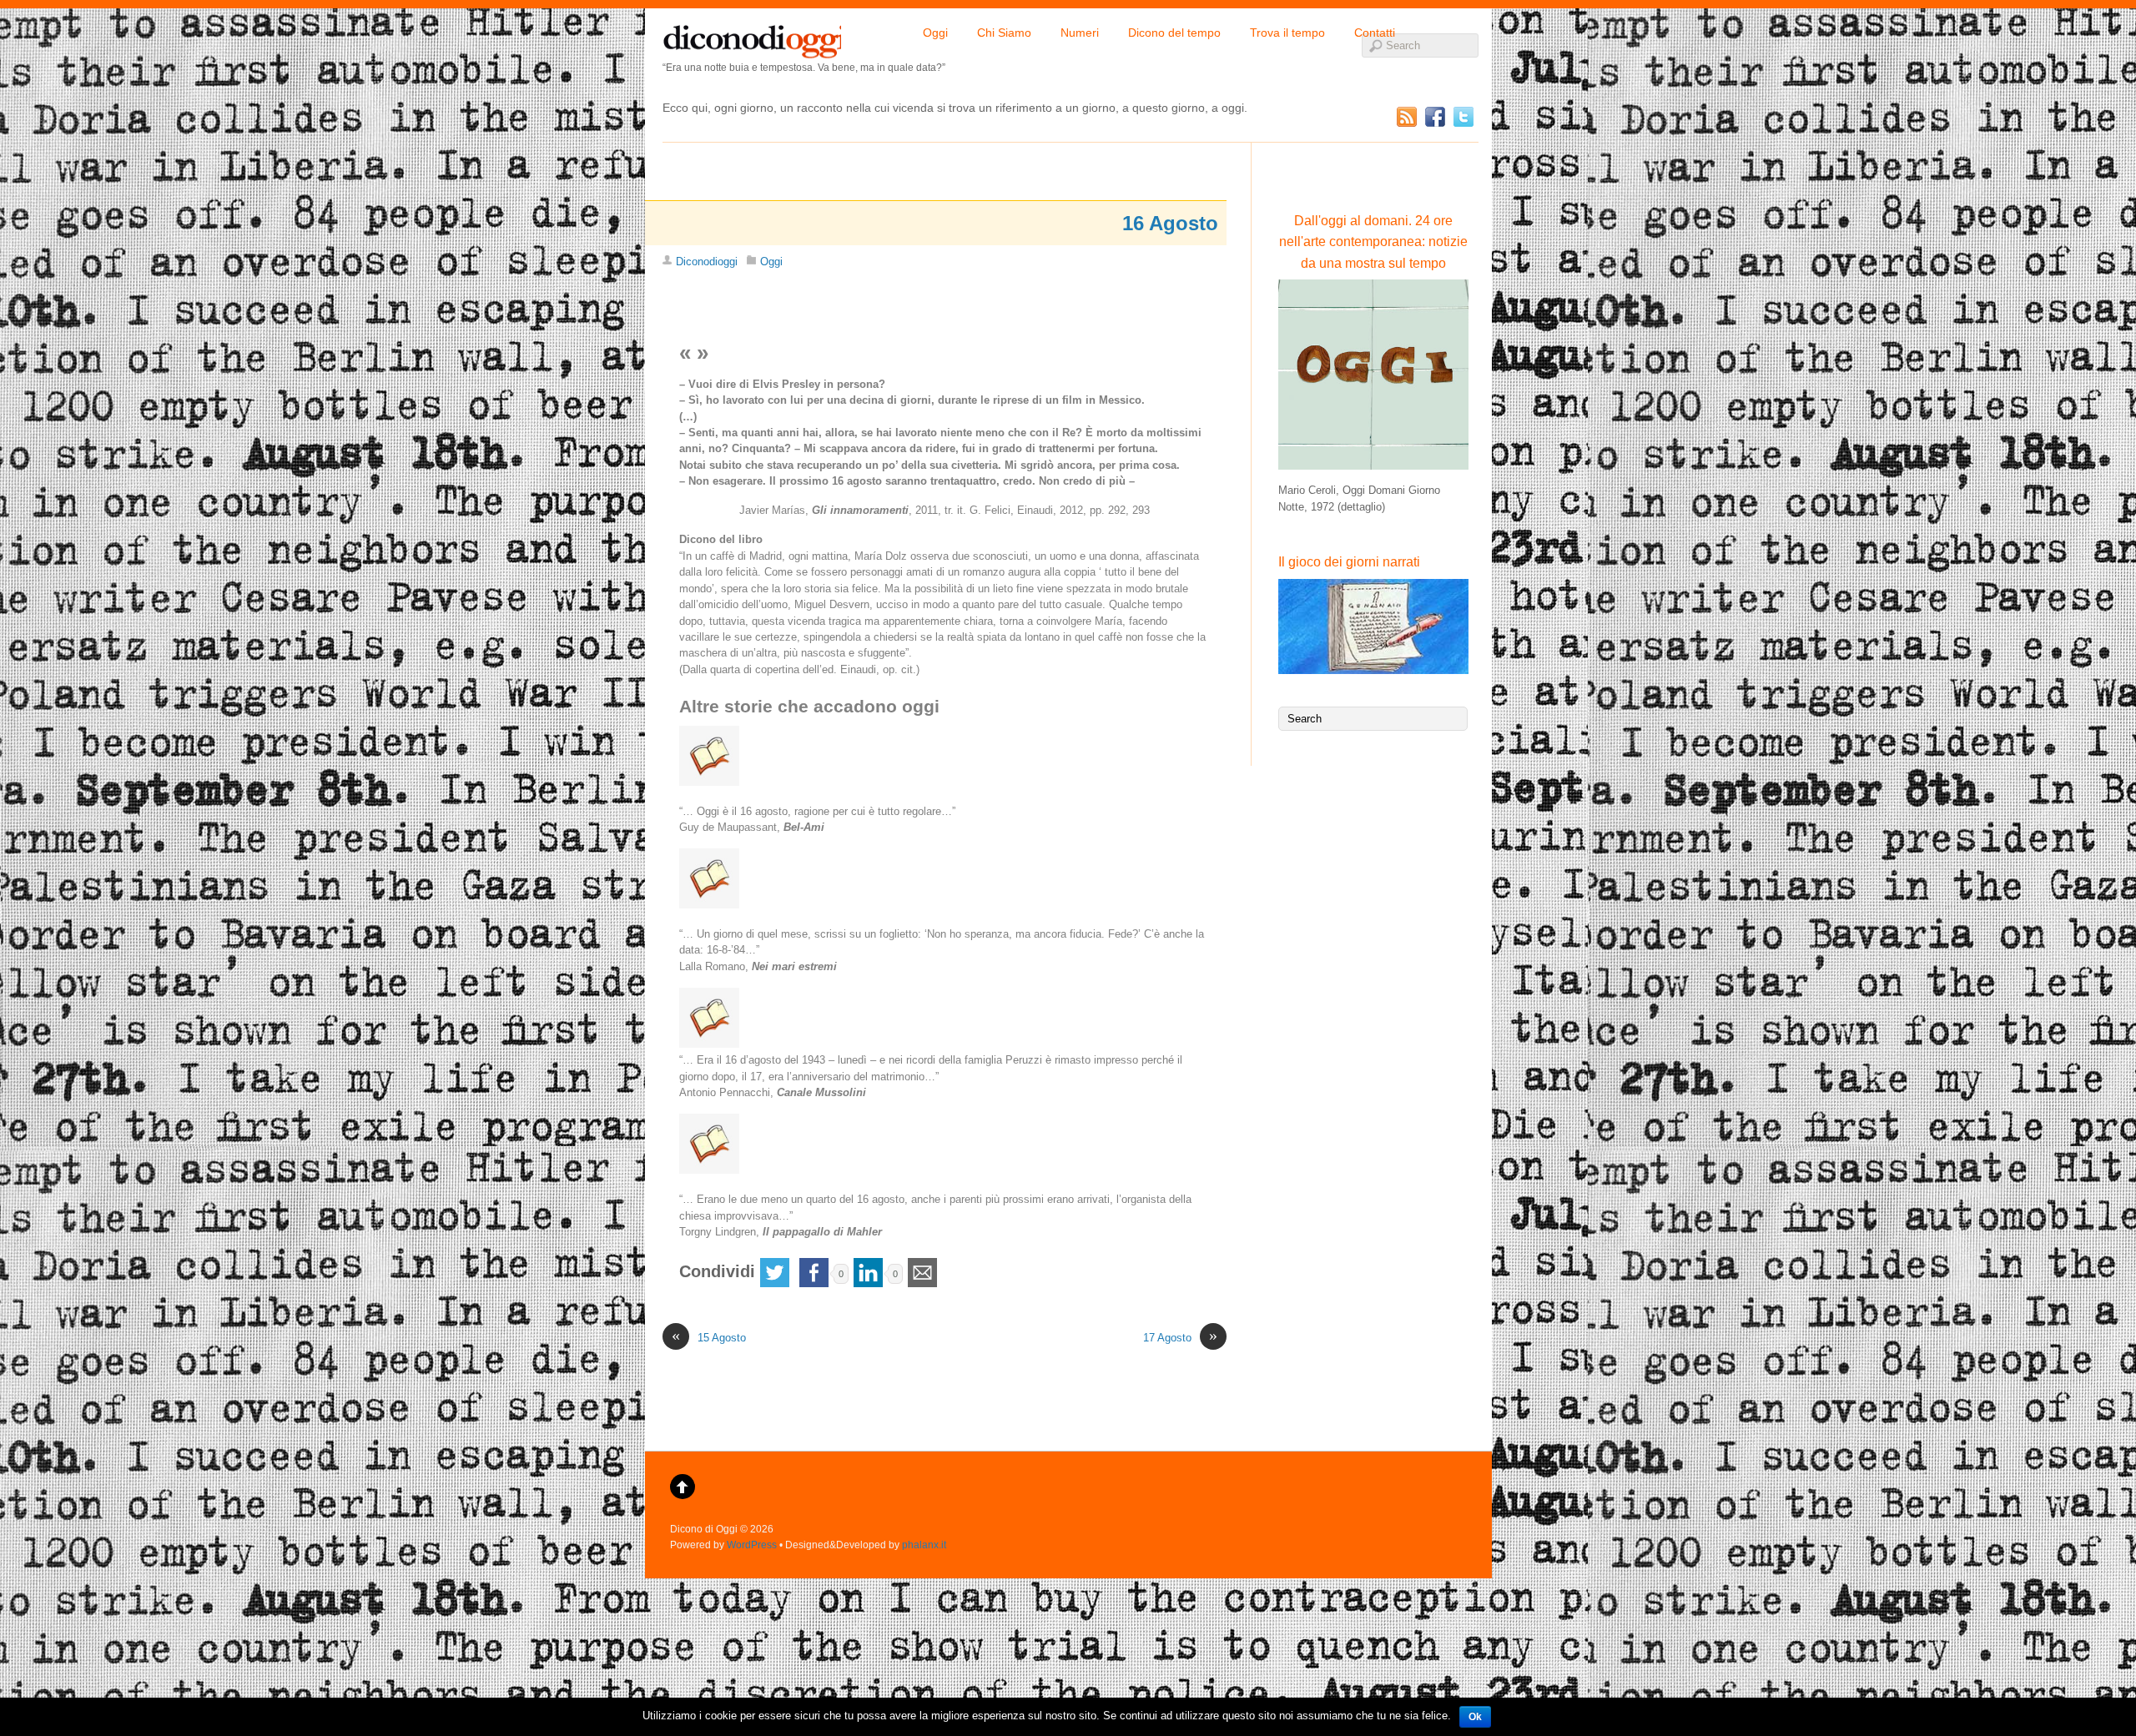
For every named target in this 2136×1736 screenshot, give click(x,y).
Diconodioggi (707, 262)
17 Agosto (1180, 1337)
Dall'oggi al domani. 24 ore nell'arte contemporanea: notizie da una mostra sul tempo (1373, 242)
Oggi (935, 33)
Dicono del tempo (1174, 33)
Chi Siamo (1004, 33)
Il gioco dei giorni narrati (1349, 562)
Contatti (1375, 33)
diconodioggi (752, 38)
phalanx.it (924, 1545)
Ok (1475, 1717)
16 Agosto (1170, 223)
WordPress (752, 1545)
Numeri (1080, 33)
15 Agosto (709, 1337)
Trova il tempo (1287, 33)
